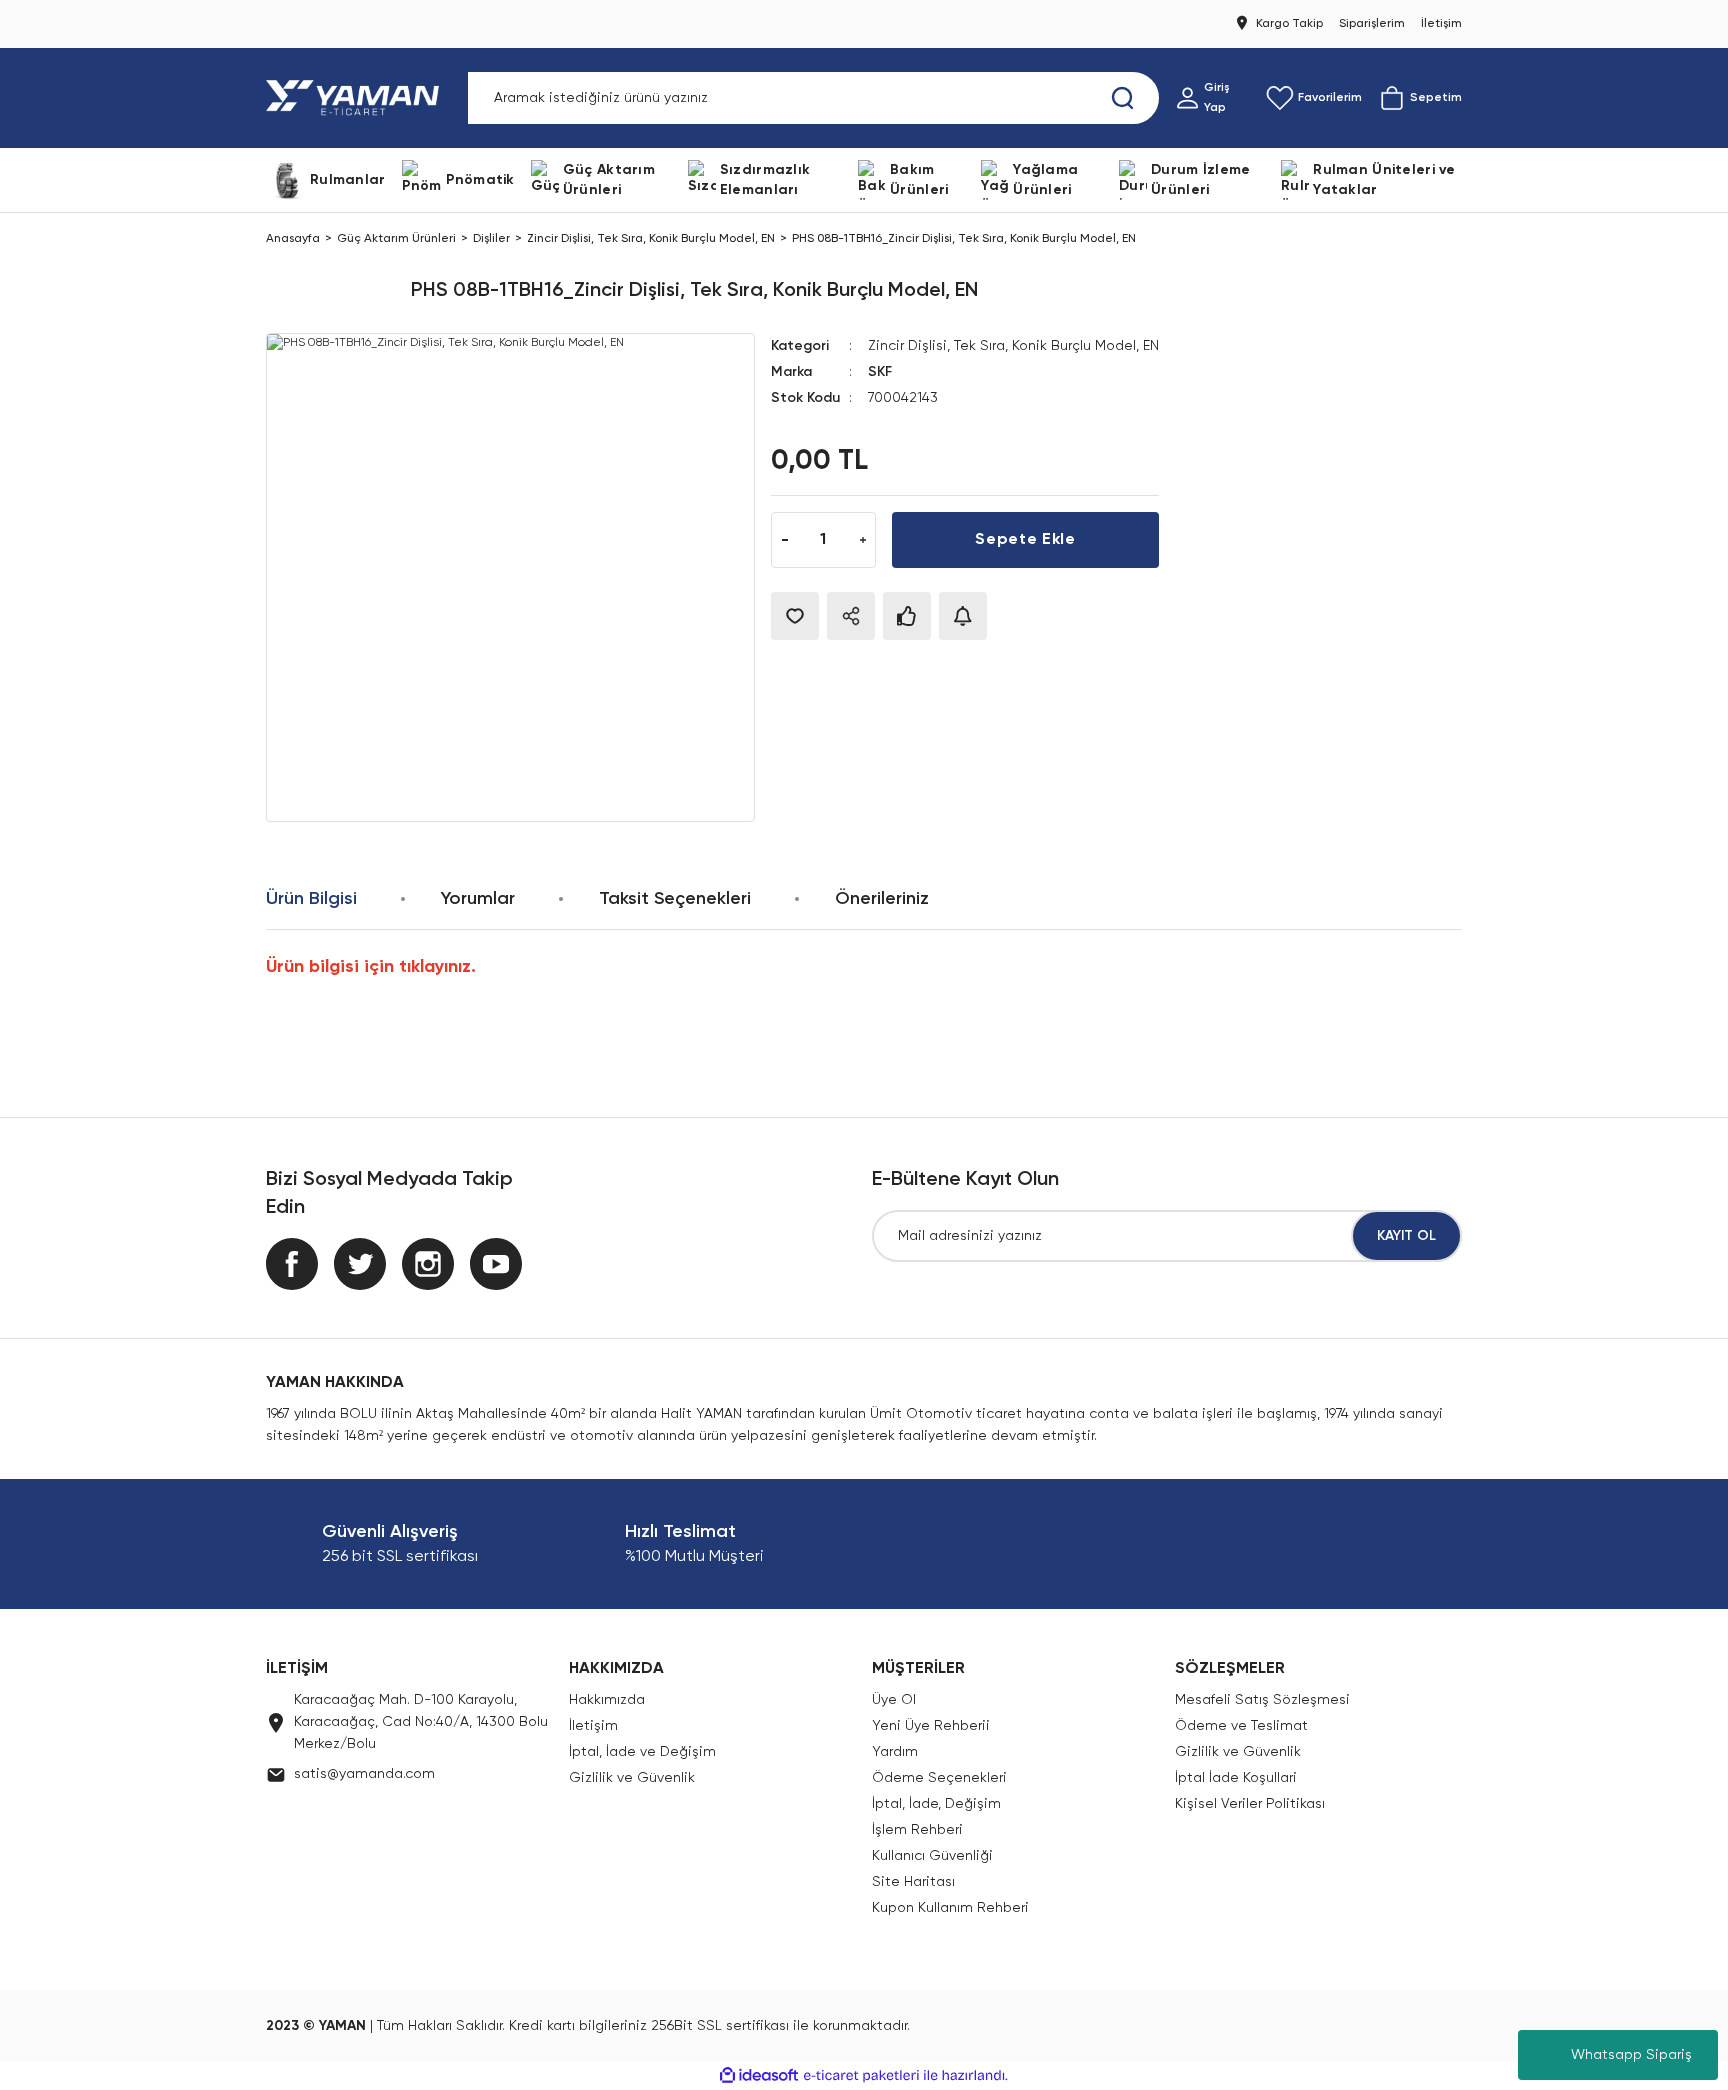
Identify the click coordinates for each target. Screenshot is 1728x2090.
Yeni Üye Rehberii (931, 1726)
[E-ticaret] (861, 2076)
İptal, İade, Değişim (936, 1804)
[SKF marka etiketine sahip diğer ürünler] (330, 291)
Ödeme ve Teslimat (1241, 1726)
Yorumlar (478, 899)
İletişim (593, 1726)
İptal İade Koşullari (1236, 1778)
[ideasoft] (759, 2075)
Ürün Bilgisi (311, 899)
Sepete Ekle (1025, 540)
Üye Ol (894, 1700)
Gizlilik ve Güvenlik (632, 1778)
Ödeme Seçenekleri (939, 1778)
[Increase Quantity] (862, 540)
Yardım (895, 1752)
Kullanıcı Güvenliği (932, 1856)
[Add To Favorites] (795, 616)
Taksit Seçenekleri (675, 899)
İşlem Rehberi (917, 1830)
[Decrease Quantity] (784, 540)
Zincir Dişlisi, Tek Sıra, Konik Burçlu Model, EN (1013, 346)
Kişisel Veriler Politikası (1250, 1804)
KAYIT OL (1406, 1236)
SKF (880, 372)
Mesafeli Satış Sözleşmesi (1262, 1700)
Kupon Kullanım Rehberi (950, 1908)
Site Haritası (913, 1882)
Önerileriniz (882, 899)
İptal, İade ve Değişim (642, 1752)
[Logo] (356, 98)
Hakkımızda (607, 1700)
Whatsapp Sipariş (1631, 2055)
